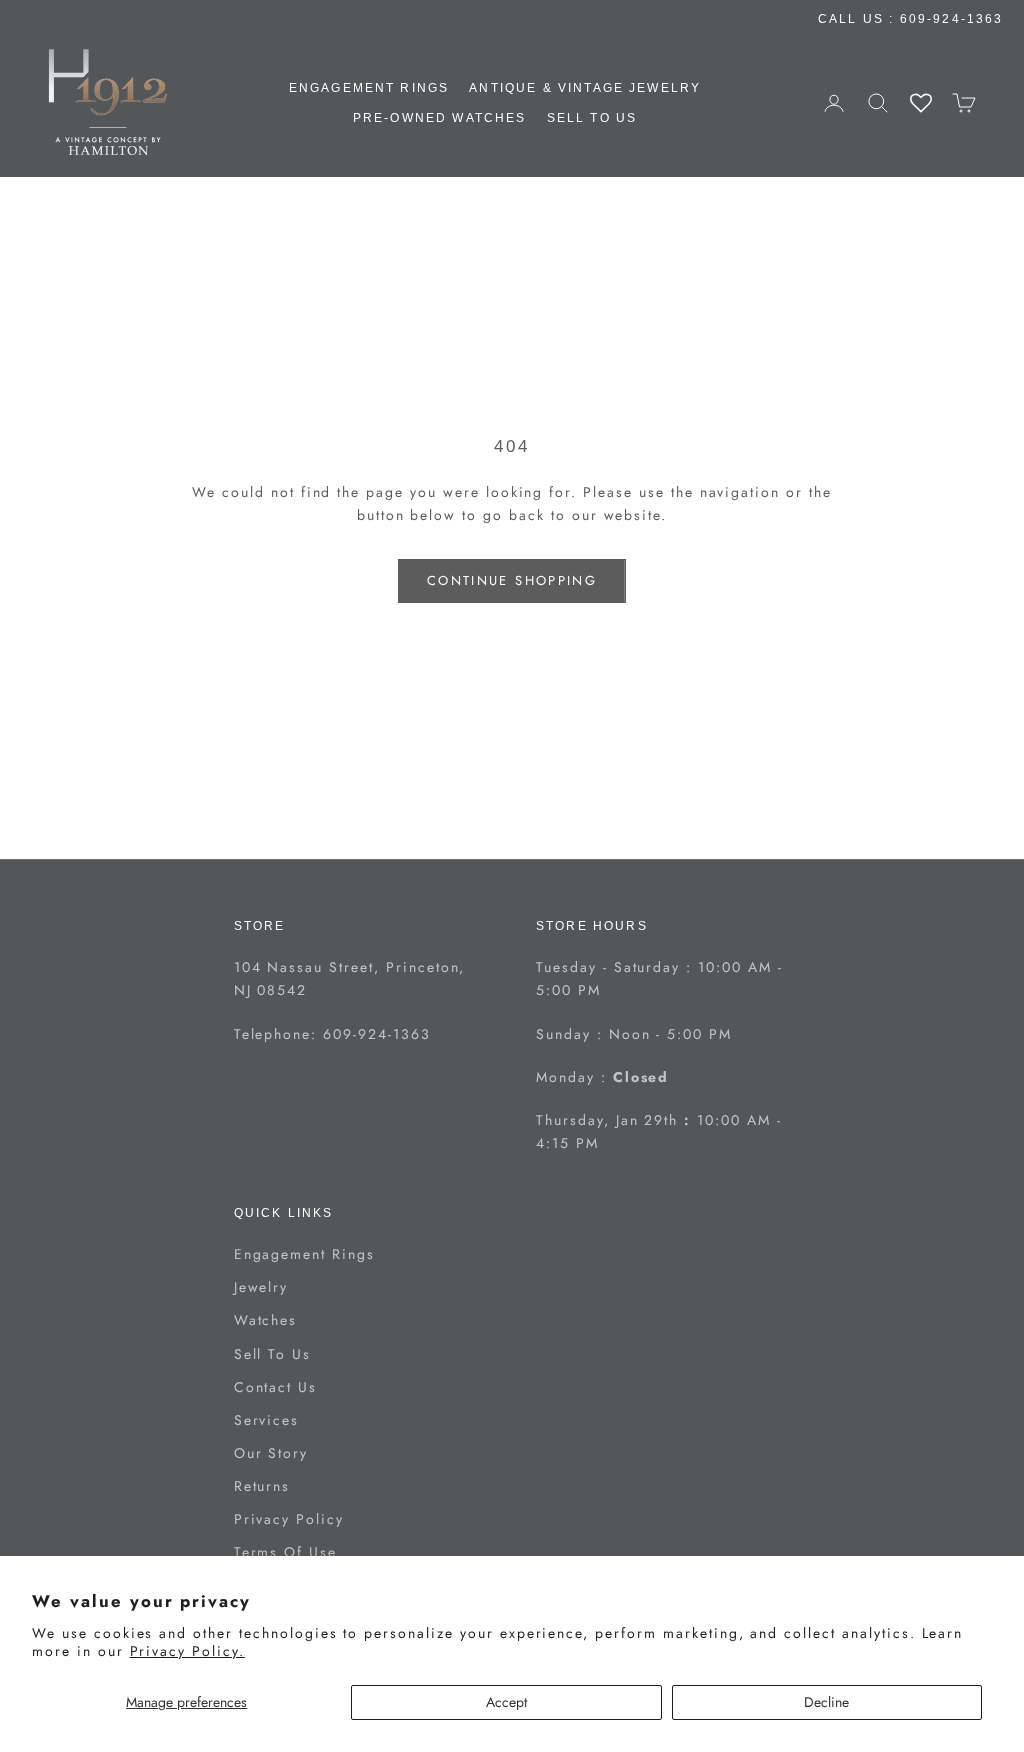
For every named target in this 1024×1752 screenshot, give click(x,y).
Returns (262, 1486)
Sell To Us (592, 118)
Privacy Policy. (187, 1651)
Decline (826, 1702)
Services (267, 1420)
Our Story (271, 1453)
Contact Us (276, 1387)
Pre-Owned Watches (440, 118)
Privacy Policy (289, 1519)
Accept (506, 1702)
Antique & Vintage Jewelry (585, 88)
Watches (266, 1320)
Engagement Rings (369, 88)
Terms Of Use (286, 1552)
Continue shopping (512, 580)
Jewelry (261, 1287)
